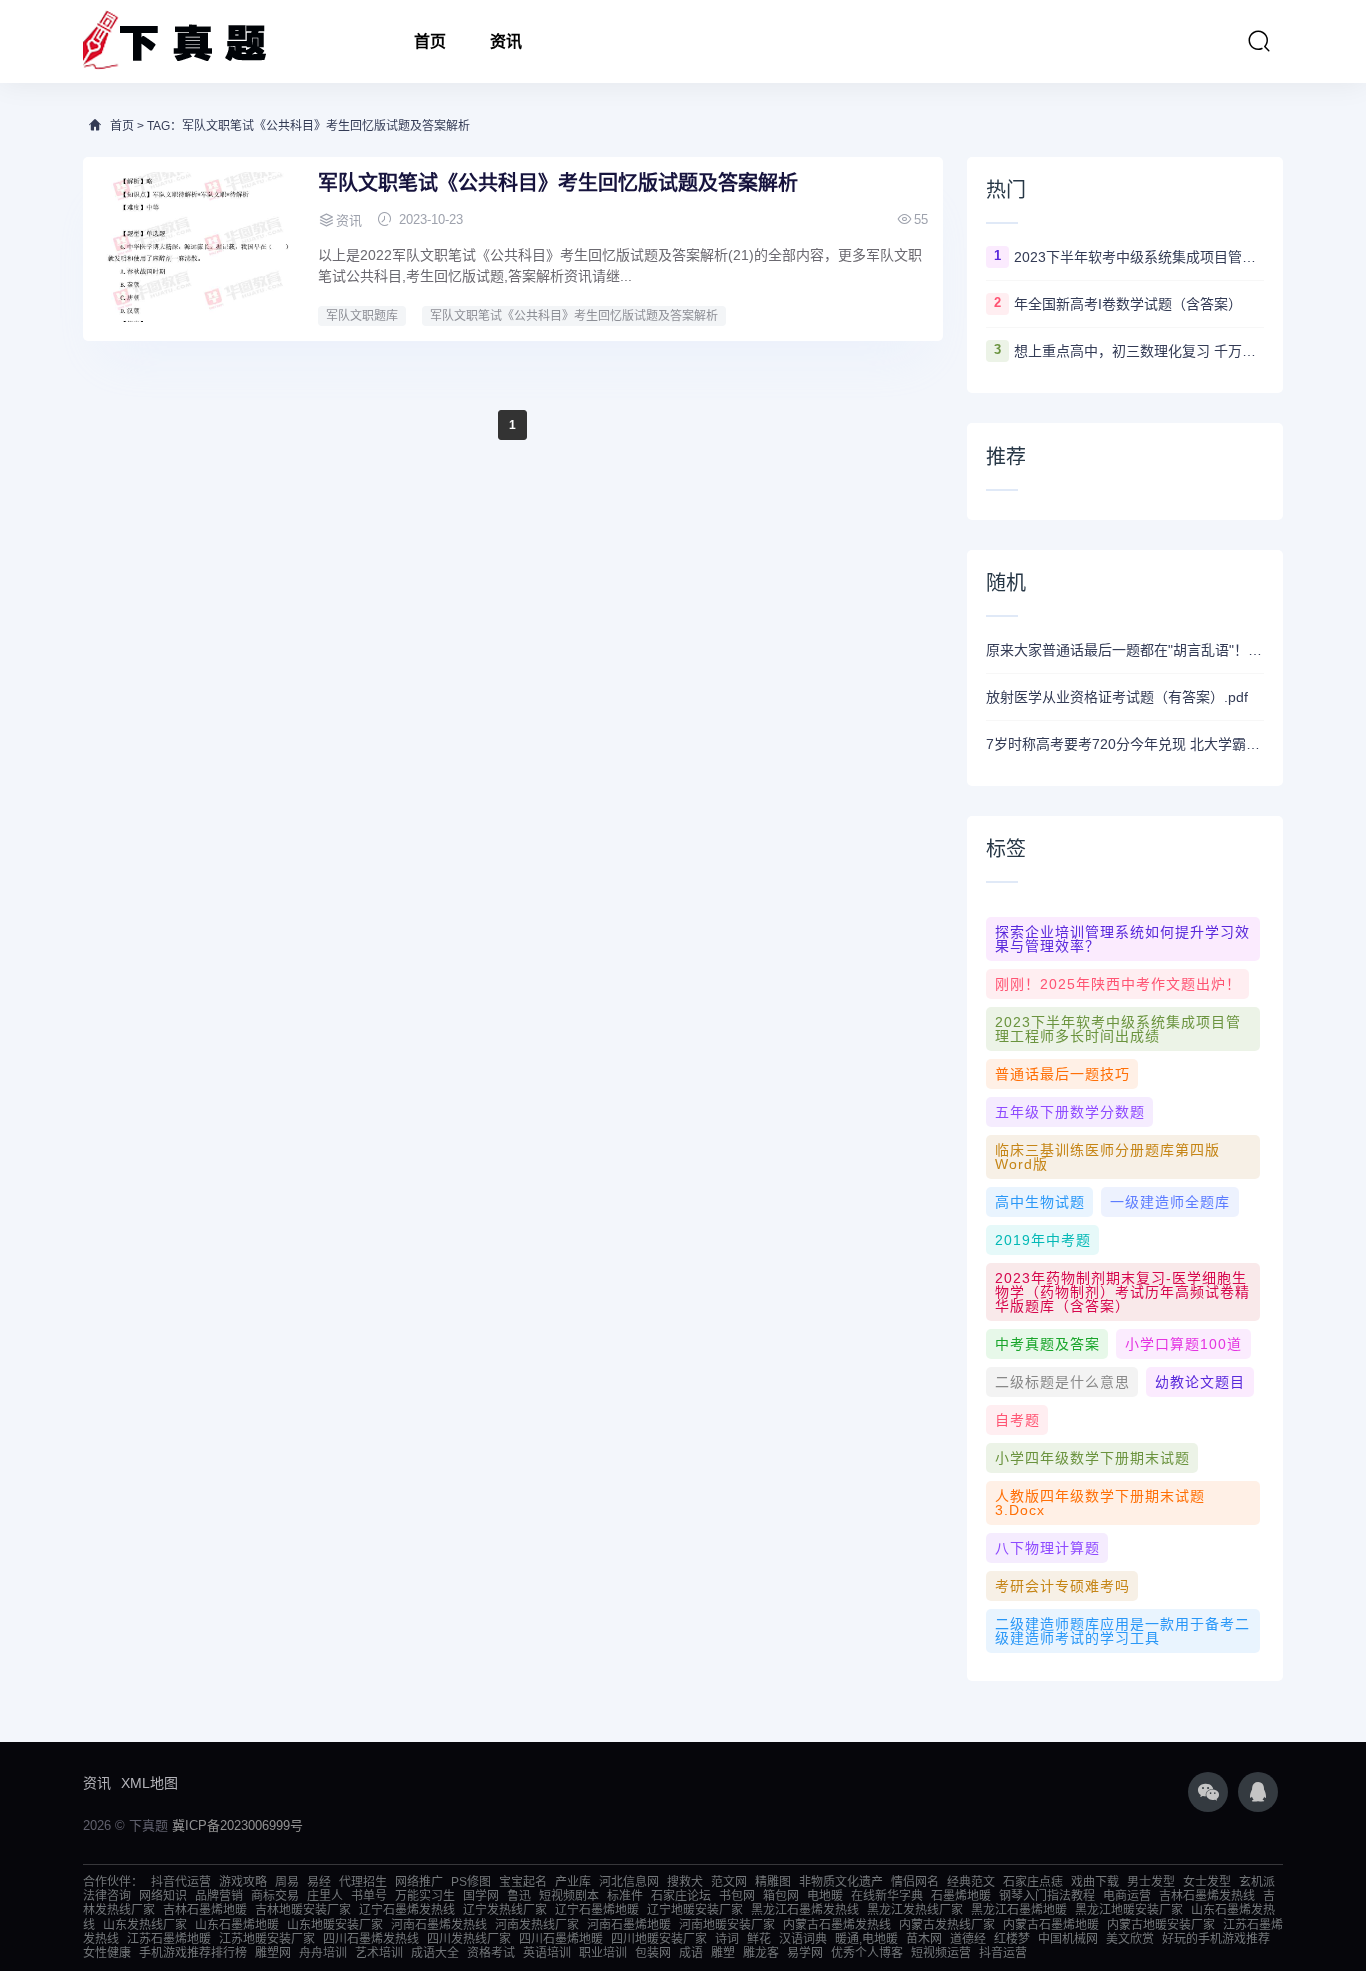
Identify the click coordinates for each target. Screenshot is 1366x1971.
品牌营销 (219, 1896)
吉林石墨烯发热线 (1207, 1896)
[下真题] (174, 41)
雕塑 (723, 1953)
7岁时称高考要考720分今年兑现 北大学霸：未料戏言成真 (1125, 744)
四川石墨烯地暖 (561, 1939)
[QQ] (1258, 1792)
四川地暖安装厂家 (659, 1939)
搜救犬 (685, 1882)
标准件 (625, 1896)
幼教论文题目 (1200, 1382)
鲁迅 (519, 1896)
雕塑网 (273, 1953)
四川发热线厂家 (469, 1939)
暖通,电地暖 (866, 1939)
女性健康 (107, 1953)
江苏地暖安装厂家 (267, 1939)
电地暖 (825, 1896)
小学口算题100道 (1183, 1344)
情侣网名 (915, 1882)
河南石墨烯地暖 (629, 1925)
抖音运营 (1003, 1953)
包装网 (653, 1953)
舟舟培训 (323, 1953)
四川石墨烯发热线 (371, 1939)
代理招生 (363, 1882)
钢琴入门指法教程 (1047, 1896)
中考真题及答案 (1047, 1344)
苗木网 (924, 1939)
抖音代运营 (181, 1882)
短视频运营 (941, 1953)
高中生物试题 (1040, 1202)
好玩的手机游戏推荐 (1216, 1939)
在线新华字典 (887, 1896)
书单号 (369, 1896)
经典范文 (971, 1882)
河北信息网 (629, 1882)
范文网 (729, 1882)
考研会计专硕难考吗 (1062, 1586)
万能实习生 (425, 1896)
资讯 (506, 41)
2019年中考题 (1043, 1240)
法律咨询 (107, 1896)
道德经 (968, 1939)
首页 (430, 41)
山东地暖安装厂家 (335, 1925)
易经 (319, 1882)
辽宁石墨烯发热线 (407, 1910)
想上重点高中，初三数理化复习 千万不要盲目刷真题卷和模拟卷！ (1139, 351)
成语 (691, 1953)
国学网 (481, 1896)
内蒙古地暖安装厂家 (1161, 1925)
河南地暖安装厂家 (727, 1925)
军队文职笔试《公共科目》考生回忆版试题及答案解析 (558, 183)
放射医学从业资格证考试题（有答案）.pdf (1117, 697)
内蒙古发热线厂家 (947, 1925)
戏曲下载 (1095, 1882)
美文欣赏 (1130, 1939)
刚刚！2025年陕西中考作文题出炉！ (1118, 984)
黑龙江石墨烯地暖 (1019, 1910)
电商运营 (1127, 1896)
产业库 (573, 1882)
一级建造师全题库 (1170, 1202)
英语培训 (547, 1953)
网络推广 (419, 1882)
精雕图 (773, 1882)
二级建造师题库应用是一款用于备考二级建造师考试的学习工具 (1122, 1631)
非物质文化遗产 (841, 1882)
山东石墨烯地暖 (237, 1925)
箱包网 (781, 1896)
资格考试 (491, 1953)
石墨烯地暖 (961, 1896)
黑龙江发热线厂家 (915, 1910)
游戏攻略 (243, 1882)
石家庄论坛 (681, 1896)
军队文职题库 (362, 316)
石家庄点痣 (1033, 1882)
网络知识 (163, 1896)
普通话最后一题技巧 (1062, 1074)
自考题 (1017, 1420)
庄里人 (325, 1896)
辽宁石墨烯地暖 (597, 1910)
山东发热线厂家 (145, 1925)
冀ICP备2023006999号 (237, 1825)
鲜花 (759, 1939)
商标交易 (275, 1896)
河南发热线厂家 (537, 1925)
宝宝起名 (523, 1882)
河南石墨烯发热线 (439, 1925)
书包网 (737, 1896)
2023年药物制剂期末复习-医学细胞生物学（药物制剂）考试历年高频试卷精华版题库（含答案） (1122, 1292)
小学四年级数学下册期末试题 (1092, 1458)
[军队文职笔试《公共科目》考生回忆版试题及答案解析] (198, 247)
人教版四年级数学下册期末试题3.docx (1100, 1503)
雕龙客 (761, 1953)
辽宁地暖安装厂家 (695, 1910)
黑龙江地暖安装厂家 (1129, 1910)
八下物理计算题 (1047, 1548)
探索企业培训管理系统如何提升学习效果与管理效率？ (1122, 939)
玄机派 (1257, 1882)
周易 (287, 1882)
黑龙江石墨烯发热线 (805, 1910)
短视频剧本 (569, 1896)
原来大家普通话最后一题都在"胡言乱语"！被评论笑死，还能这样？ (1125, 650)
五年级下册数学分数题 (1070, 1112)
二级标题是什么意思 (1062, 1382)
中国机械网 (1068, 1939)
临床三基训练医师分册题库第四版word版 (1107, 1157)
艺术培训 (379, 1953)
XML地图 (149, 1783)
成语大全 (435, 1953)
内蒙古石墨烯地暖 (1051, 1925)
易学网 (805, 1953)
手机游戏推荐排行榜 (193, 1953)
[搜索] (1259, 41)
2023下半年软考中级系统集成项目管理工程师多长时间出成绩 (1139, 257)
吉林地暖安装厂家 (303, 1910)
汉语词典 (803, 1939)
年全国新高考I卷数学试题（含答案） (1128, 304)
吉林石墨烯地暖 (205, 1910)
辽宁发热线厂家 (505, 1910)
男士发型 (1151, 1882)
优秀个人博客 (867, 1953)
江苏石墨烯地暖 (169, 1939)
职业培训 (603, 1953)
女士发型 (1207, 1882)
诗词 (727, 1939)
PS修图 (471, 1882)
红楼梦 (1012, 1939)
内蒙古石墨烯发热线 (837, 1925)
